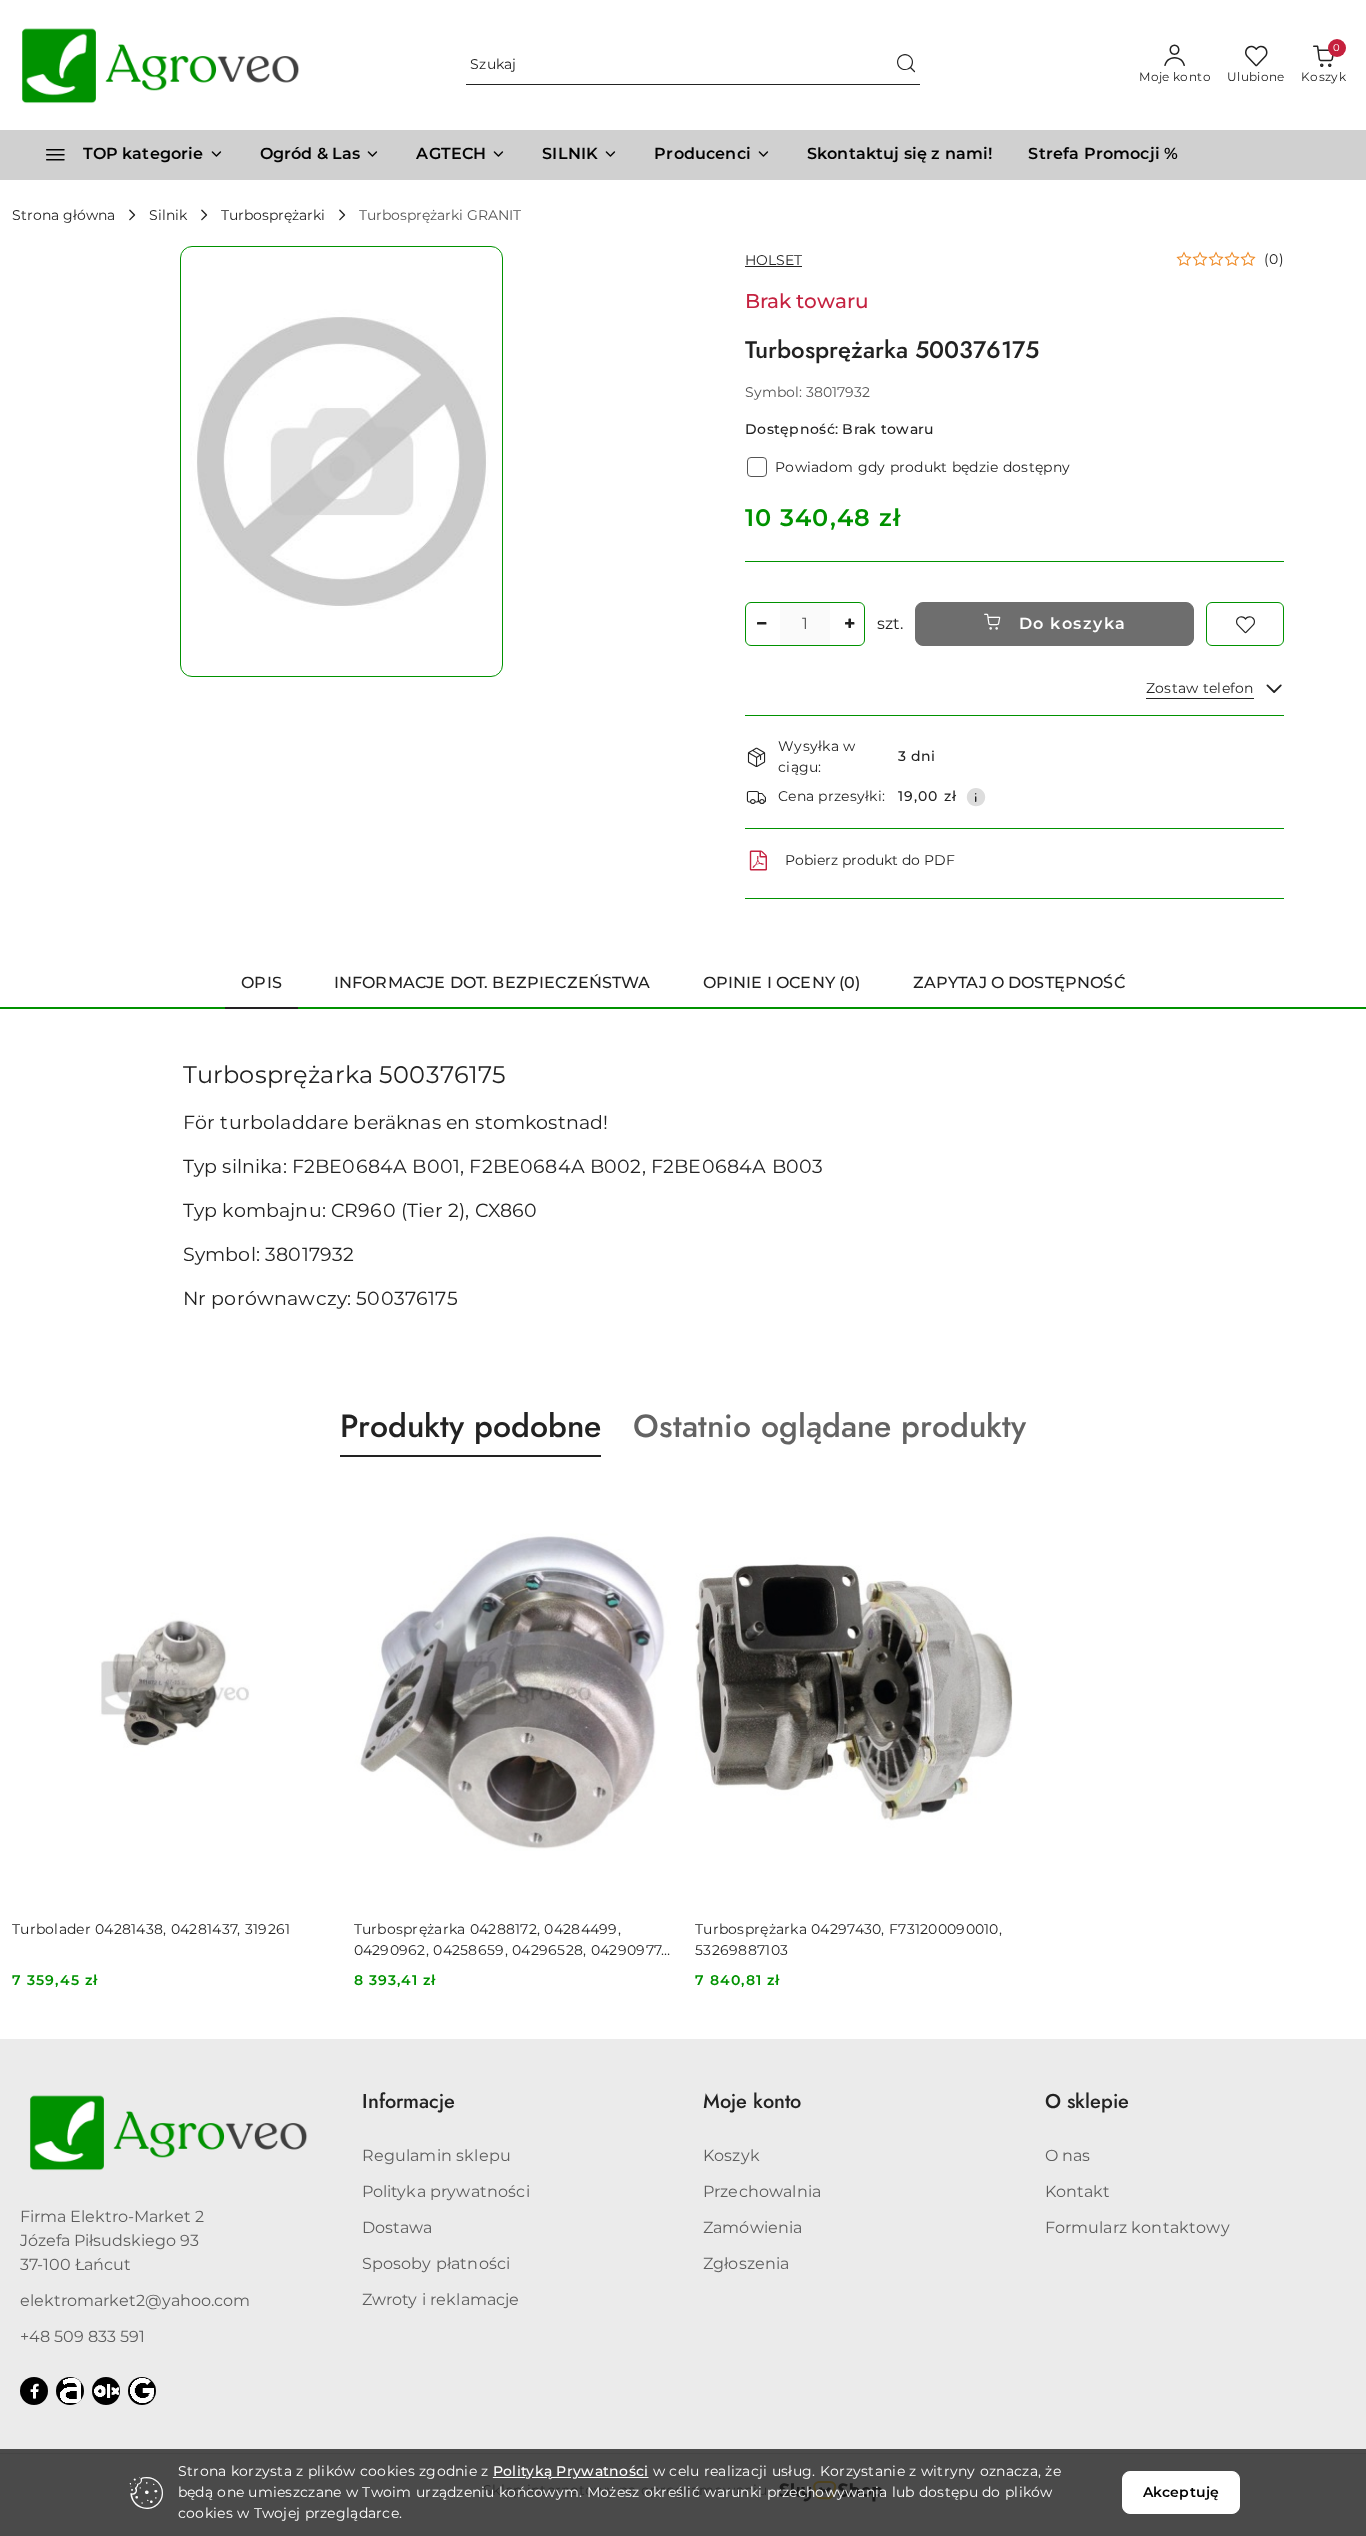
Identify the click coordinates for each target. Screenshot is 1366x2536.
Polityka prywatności (446, 2191)
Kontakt (1078, 2191)
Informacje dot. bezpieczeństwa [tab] (492, 982)
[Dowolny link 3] (142, 2391)
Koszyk (731, 2155)
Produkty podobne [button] (470, 1426)
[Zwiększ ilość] (849, 624)
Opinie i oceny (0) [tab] (782, 982)
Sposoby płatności (436, 2263)
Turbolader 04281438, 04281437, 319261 (151, 1929)
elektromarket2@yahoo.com (135, 2300)
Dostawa (397, 2227)
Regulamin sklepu (437, 2155)
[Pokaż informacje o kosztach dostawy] (976, 797)
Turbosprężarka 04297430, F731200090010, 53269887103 (848, 1939)
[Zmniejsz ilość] (761, 624)
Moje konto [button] (752, 2101)
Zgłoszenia (746, 2263)
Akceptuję (1181, 2492)
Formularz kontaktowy (1137, 2227)
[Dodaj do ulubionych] (1245, 624)
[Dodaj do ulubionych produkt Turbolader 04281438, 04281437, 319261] (307, 1504)
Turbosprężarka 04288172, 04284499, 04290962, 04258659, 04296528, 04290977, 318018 (509, 1939)
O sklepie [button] (1087, 2101)
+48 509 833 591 (82, 2336)
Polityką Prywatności (571, 2471)
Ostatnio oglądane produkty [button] (829, 1426)
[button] (712, 155)
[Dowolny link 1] (70, 2391)
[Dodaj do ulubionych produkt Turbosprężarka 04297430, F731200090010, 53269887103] (990, 1504)
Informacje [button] (408, 2101)
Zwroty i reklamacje (441, 2299)
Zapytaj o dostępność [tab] (1019, 982)
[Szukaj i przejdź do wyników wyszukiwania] (906, 65)
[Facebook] (34, 2391)
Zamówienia (753, 2227)
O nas (1068, 2155)
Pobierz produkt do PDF (870, 860)
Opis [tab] (261, 982)
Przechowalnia (762, 2191)
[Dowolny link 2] (106, 2391)
